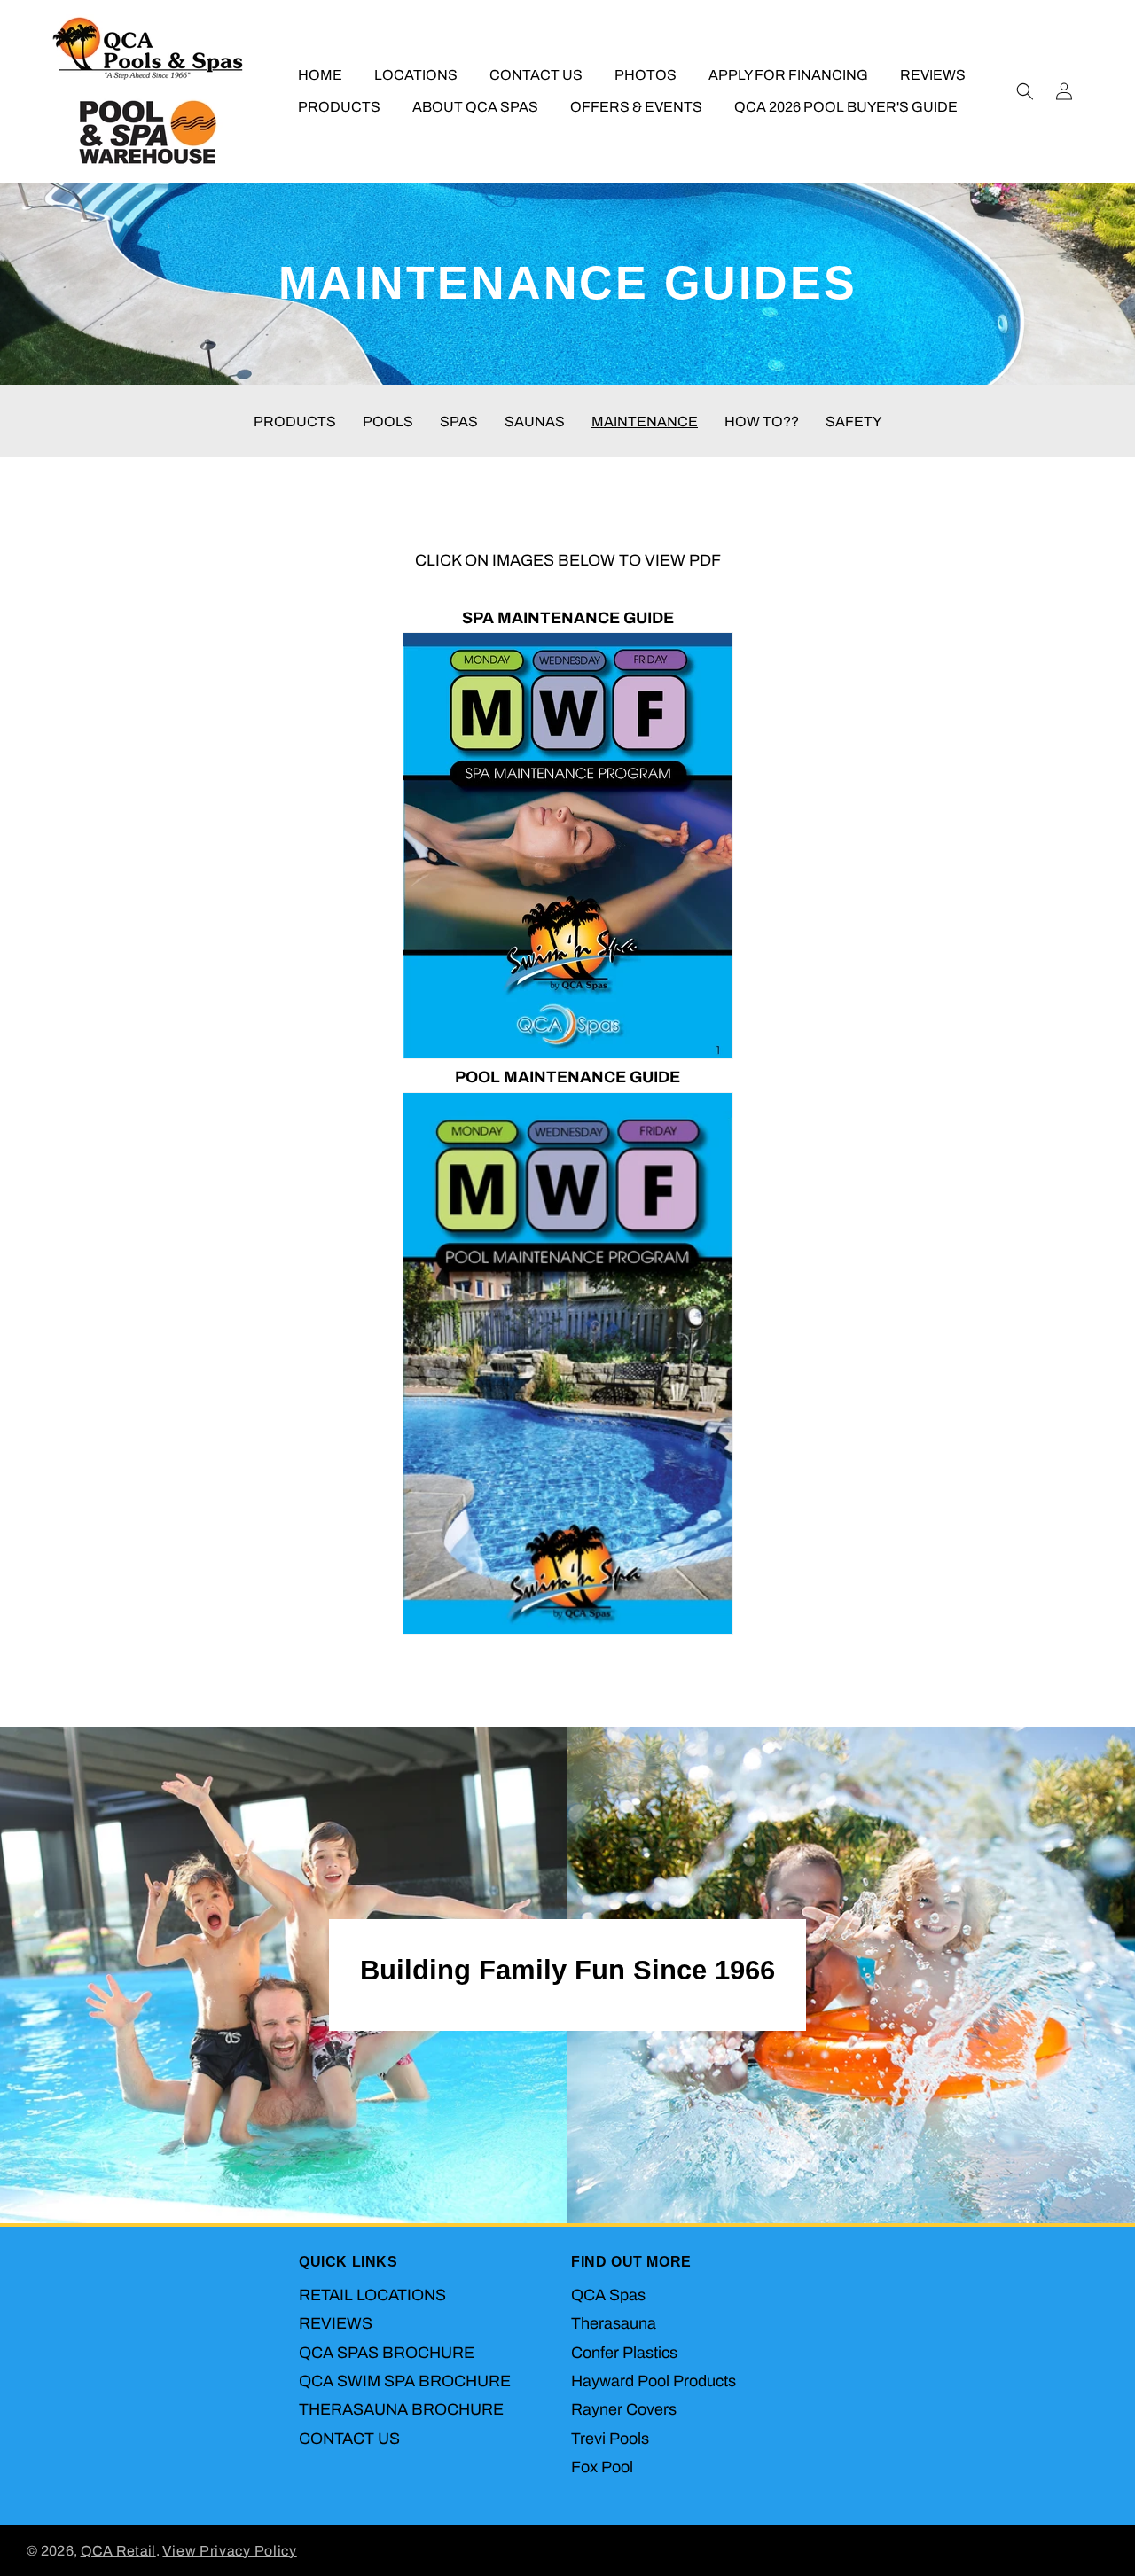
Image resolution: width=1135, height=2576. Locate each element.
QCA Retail (118, 2551)
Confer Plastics (624, 2352)
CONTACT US (349, 2439)
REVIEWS (336, 2323)
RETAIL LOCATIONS (372, 2295)
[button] (1025, 91)
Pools (388, 422)
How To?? (762, 422)
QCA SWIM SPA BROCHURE (405, 2381)
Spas (459, 422)
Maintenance (645, 422)
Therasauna (614, 2323)
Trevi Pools (610, 2439)
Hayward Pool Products (654, 2381)
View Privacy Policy (229, 2551)
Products (295, 422)
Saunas (535, 422)
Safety (853, 422)
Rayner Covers (624, 2409)
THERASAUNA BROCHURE (401, 2409)
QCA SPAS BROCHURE (387, 2352)
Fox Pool (602, 2467)
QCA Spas (608, 2295)
